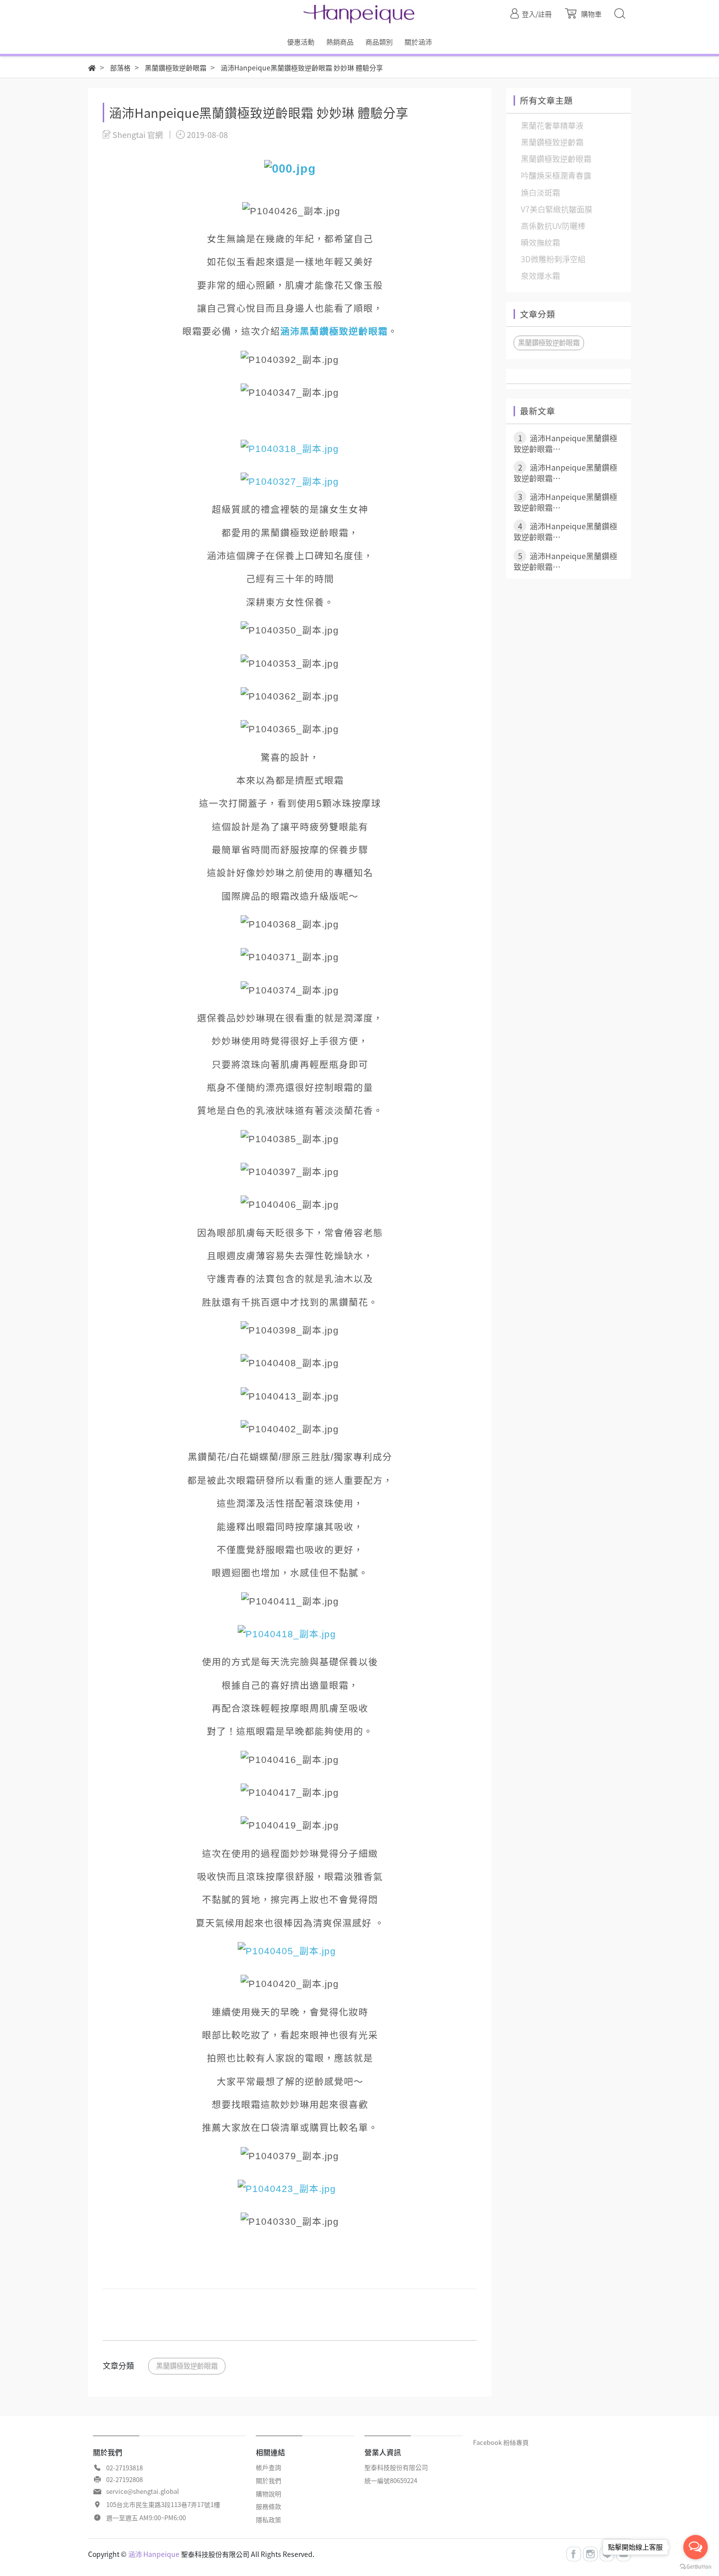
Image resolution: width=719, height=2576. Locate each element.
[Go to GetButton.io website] (696, 2566)
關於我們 (269, 2480)
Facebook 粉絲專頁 (501, 2442)
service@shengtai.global (143, 2491)
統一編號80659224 (391, 2480)
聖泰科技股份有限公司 (396, 2467)
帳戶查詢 (269, 2467)
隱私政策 (269, 2520)
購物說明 (269, 2494)
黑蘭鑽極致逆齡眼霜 (187, 2366)
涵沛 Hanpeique (154, 2554)
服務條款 (269, 2506)
